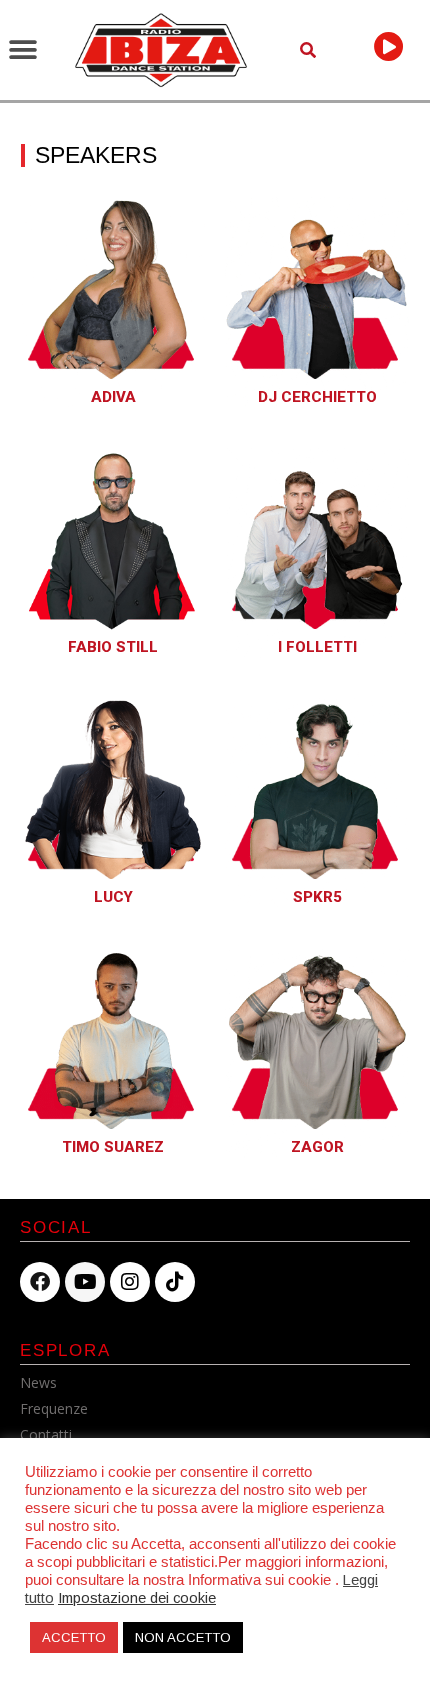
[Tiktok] (175, 1282)
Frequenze (54, 1408)
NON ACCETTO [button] (183, 1637)
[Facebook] (40, 1282)
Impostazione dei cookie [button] (137, 1598)
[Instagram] (130, 1282)
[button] (22, 50)
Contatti (46, 1434)
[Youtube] (85, 1282)
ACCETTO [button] (74, 1637)
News (38, 1382)
